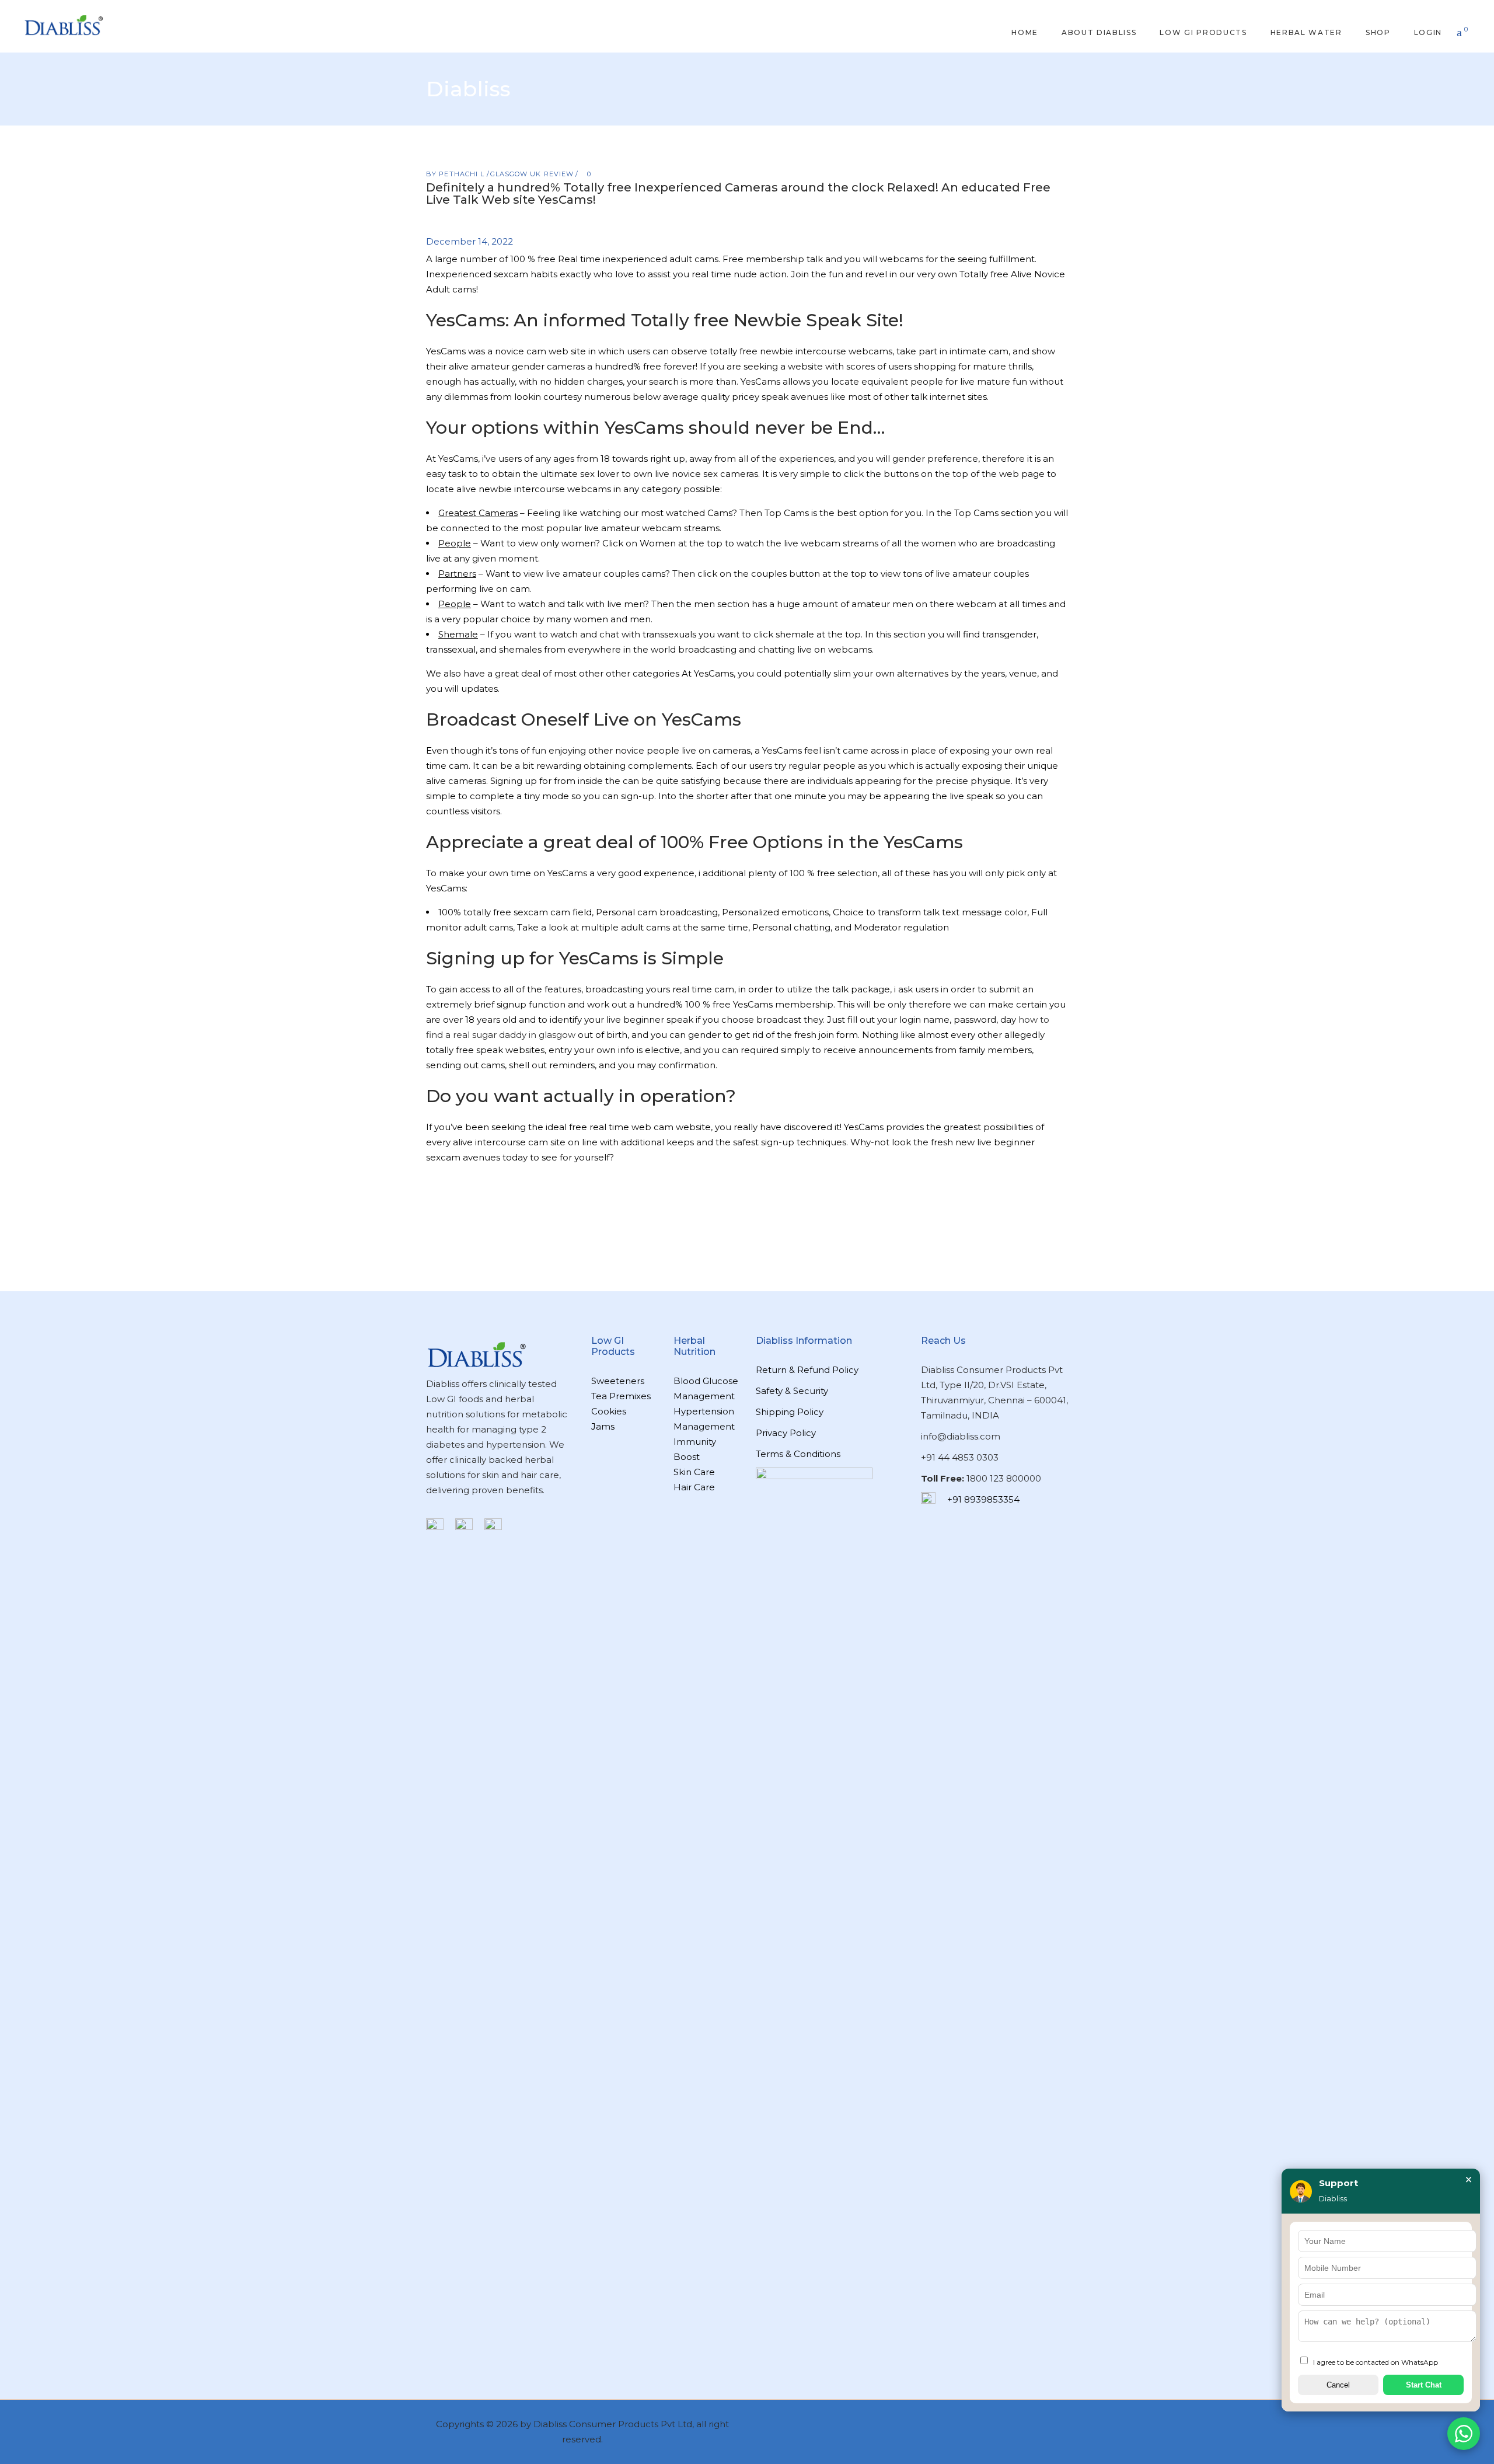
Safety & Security (792, 1391)
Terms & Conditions (798, 1454)
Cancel (1338, 2385)
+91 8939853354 (983, 1499)
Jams (603, 1426)
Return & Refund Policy (807, 1370)
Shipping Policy (790, 1412)
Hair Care (694, 1487)
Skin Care (694, 1472)
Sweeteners (618, 1381)
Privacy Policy (786, 1433)
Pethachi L (463, 174)
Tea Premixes (621, 1396)
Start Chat (1424, 2385)
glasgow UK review (532, 174)
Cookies (609, 1411)
